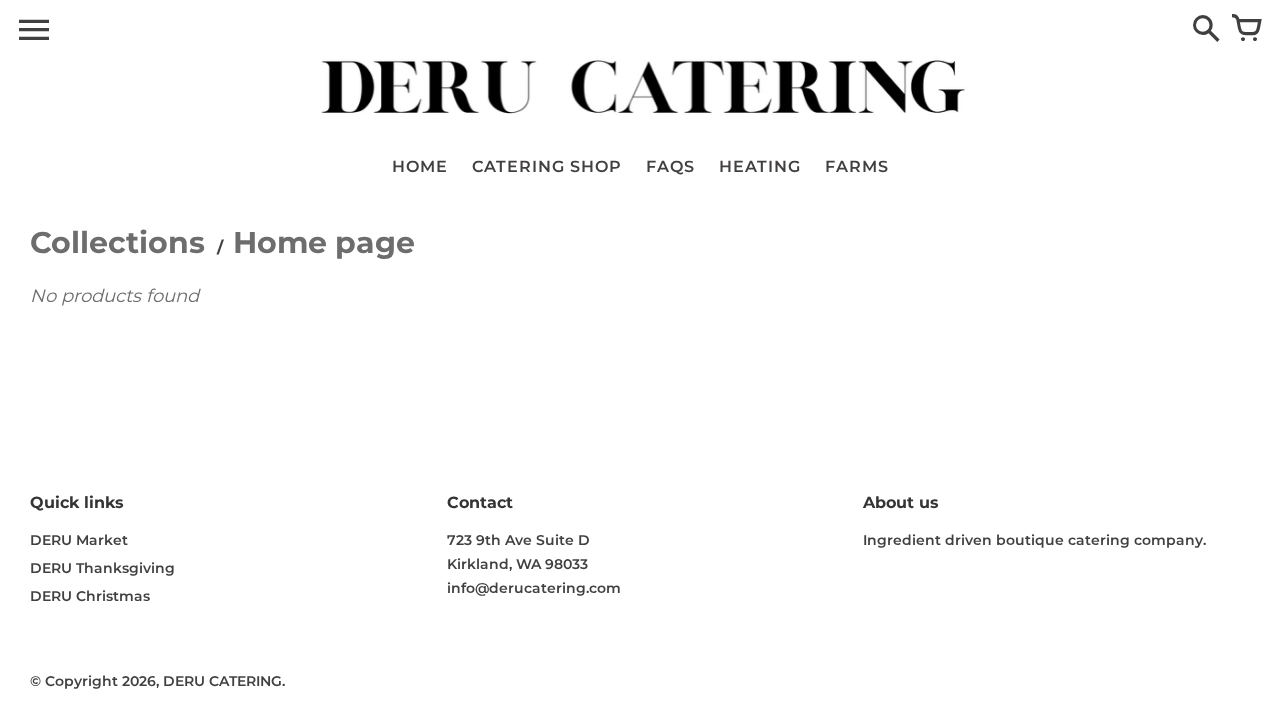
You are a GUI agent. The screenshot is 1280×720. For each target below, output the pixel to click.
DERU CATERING (222, 681)
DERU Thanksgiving (102, 568)
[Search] (1206, 30)
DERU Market (79, 540)
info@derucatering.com (534, 588)
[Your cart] (1246, 30)
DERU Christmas (90, 596)
